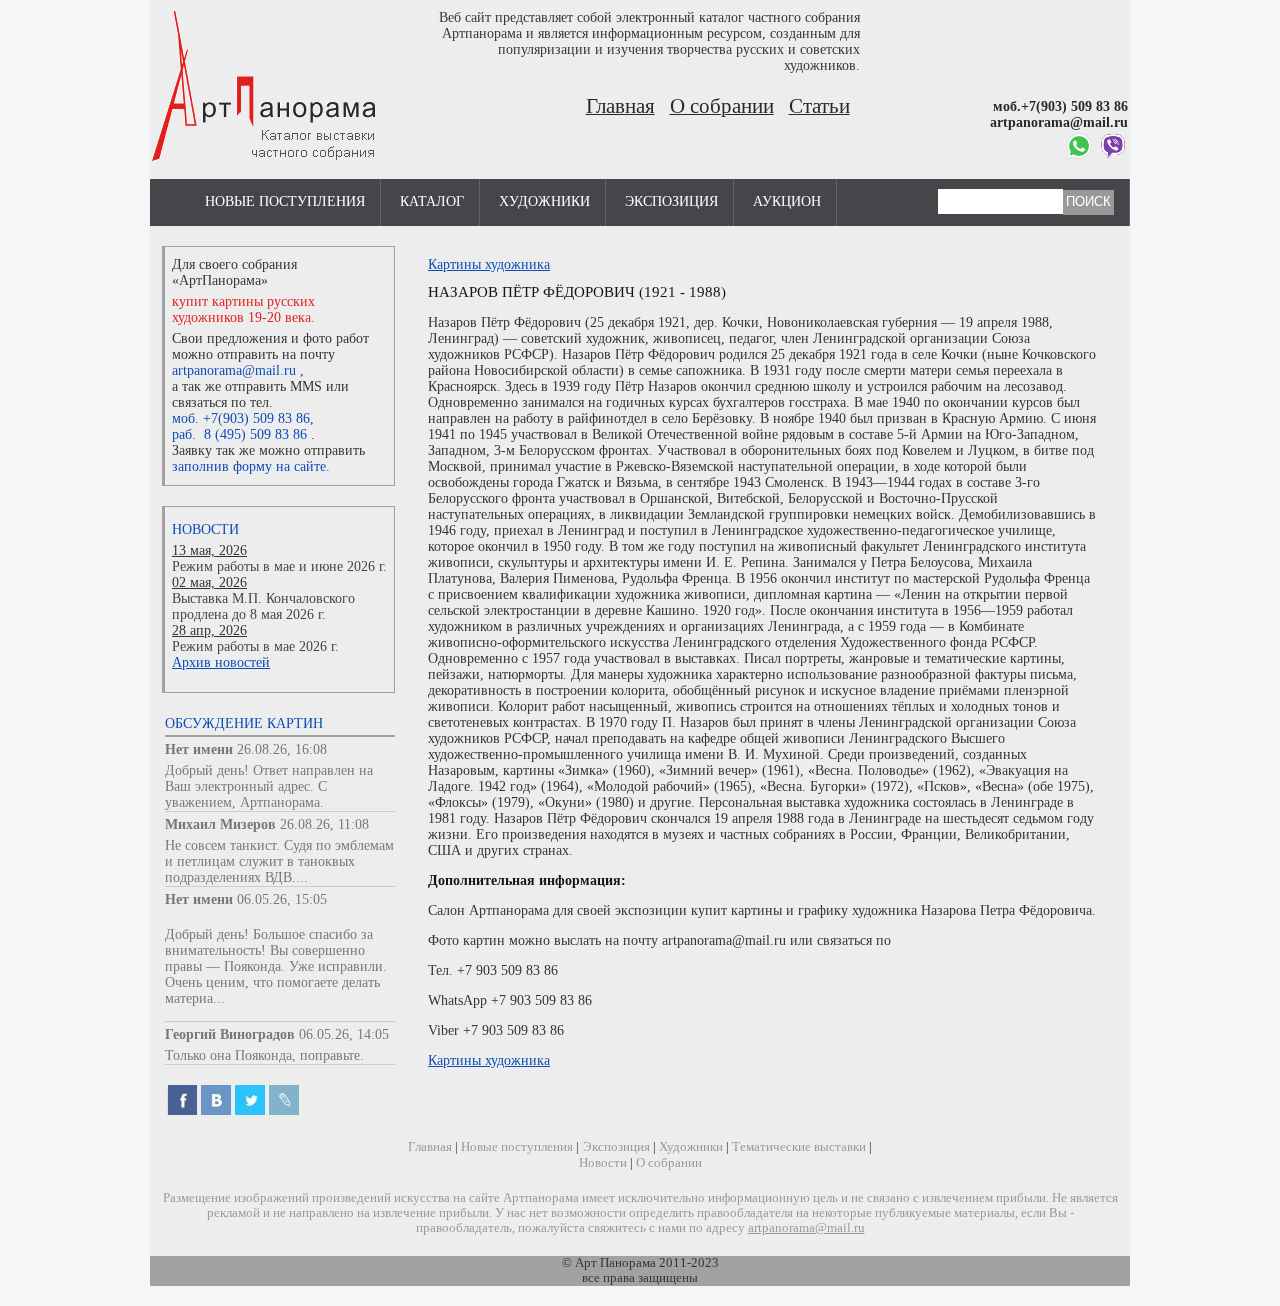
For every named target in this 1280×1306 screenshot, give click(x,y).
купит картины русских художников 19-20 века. (243, 309)
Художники (544, 201)
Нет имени (199, 749)
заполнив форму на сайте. (251, 466)
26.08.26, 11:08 (324, 824)
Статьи (819, 106)
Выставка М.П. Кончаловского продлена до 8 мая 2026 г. (263, 606)
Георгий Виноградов (230, 1034)
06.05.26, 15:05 (282, 899)
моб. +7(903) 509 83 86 (241, 418)
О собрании (722, 106)
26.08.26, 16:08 (282, 749)
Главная (620, 106)
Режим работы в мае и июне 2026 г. (279, 566)
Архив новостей (221, 662)
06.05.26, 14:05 (344, 1034)
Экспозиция (671, 201)
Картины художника (489, 264)
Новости (205, 529)
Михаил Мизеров (220, 824)
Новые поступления (285, 201)
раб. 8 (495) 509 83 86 (239, 434)
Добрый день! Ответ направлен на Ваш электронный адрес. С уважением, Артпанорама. (269, 786)
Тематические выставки (799, 1147)
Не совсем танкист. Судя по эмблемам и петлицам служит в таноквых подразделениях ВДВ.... (279, 861)
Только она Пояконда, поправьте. (264, 1055)
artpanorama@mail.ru (234, 370)
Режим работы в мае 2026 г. (255, 646)
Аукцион (787, 201)
